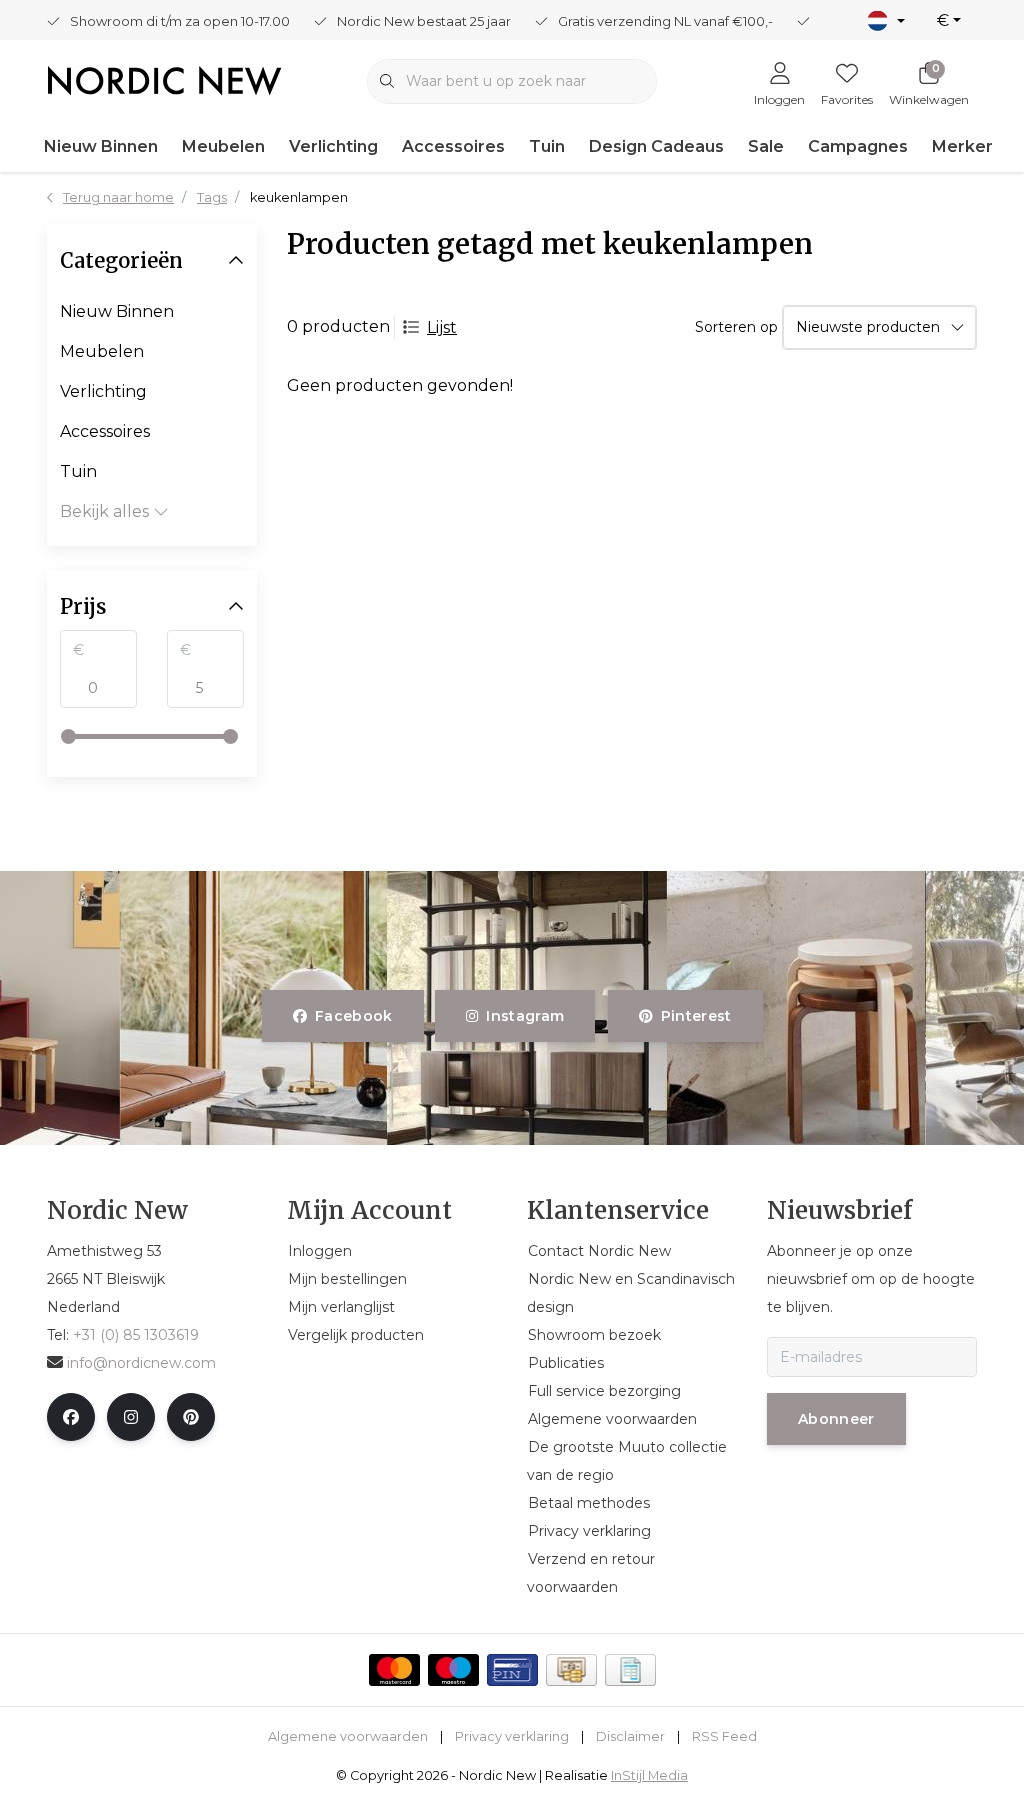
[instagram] (131, 1417)
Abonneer (836, 1419)
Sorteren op (736, 327)
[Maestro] (453, 1670)
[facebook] (71, 1417)
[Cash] (571, 1670)
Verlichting (333, 146)
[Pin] (512, 1670)
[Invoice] (630, 1670)
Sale (766, 146)
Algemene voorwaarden (348, 1736)
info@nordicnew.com (141, 1363)
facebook (354, 1016)
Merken (964, 146)
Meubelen (223, 146)
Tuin (547, 146)
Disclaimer (630, 1736)
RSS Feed (724, 1736)
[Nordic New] (164, 79)
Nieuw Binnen (101, 146)
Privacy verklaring (512, 1736)
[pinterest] (191, 1417)
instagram (526, 1016)
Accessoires (453, 146)
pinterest (695, 1016)
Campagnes (858, 146)
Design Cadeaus (656, 146)
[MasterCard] (394, 1670)
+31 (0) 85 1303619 (136, 1335)
